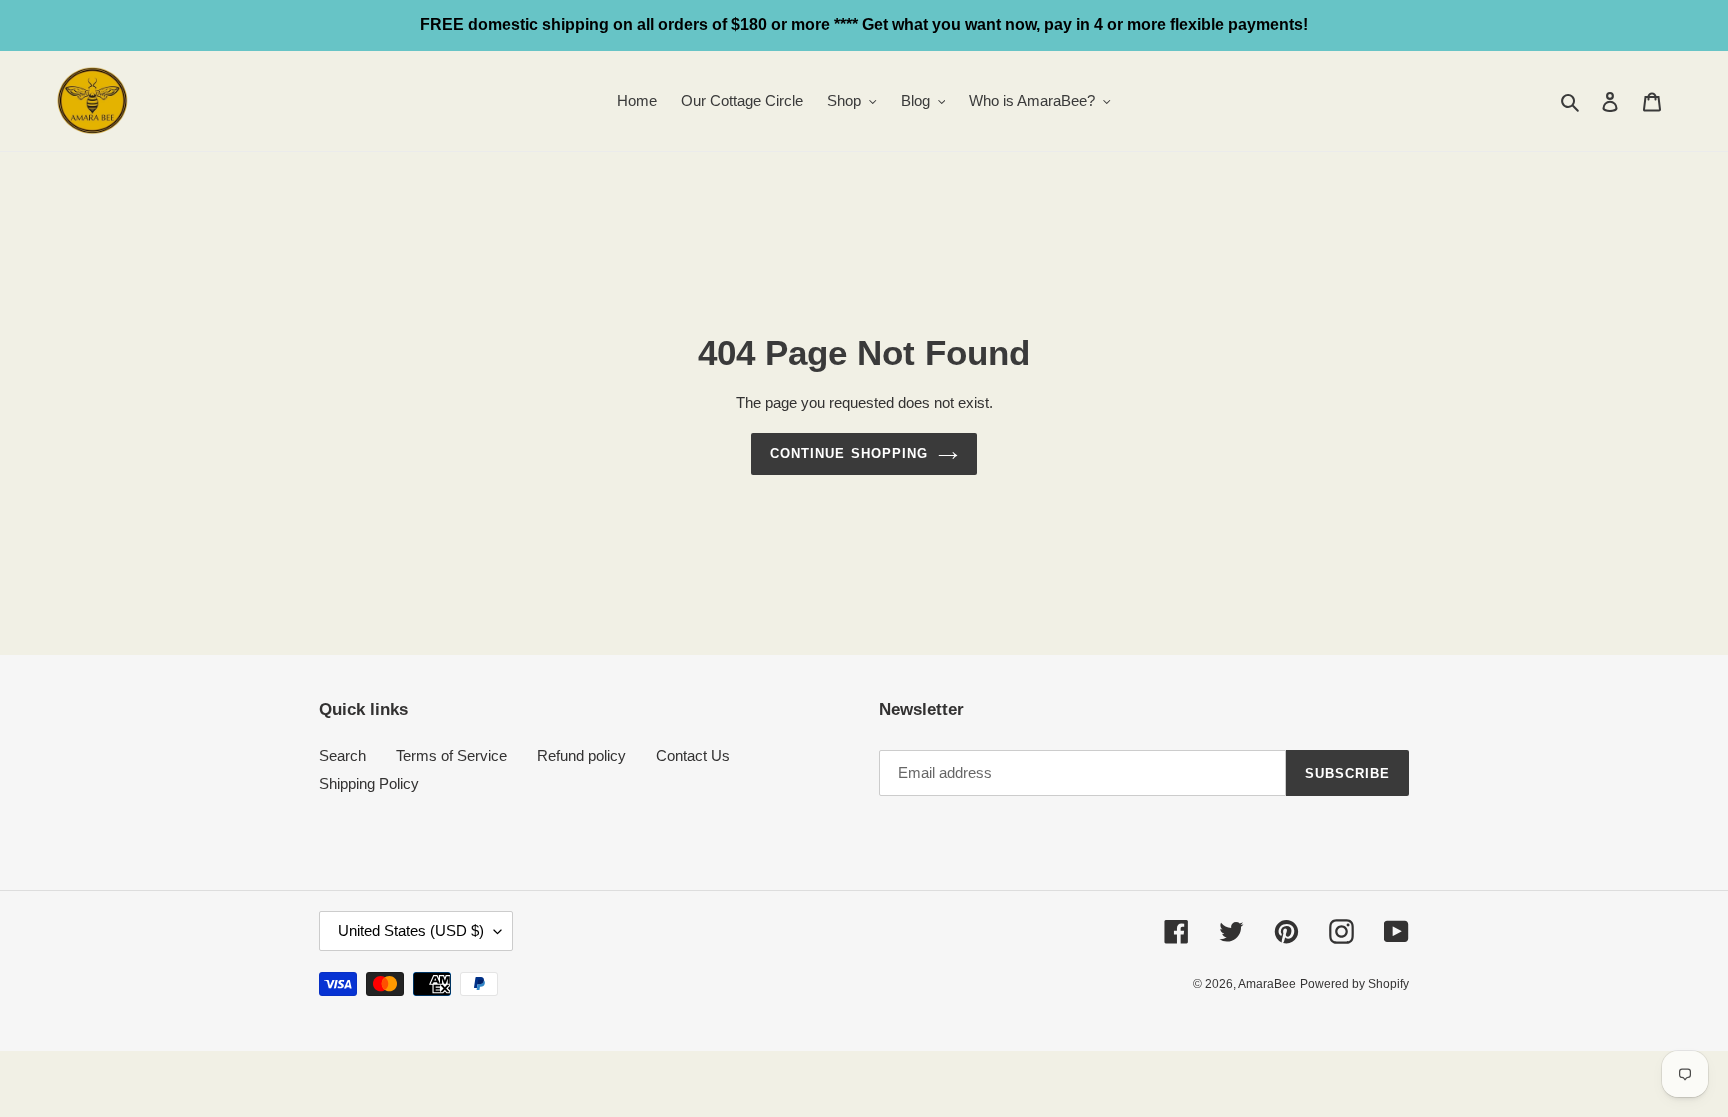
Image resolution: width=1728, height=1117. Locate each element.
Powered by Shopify (1354, 984)
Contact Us (693, 755)
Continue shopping (849, 453)
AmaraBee (1267, 984)
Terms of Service (451, 755)
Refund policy (581, 755)
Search (342, 755)
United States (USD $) (411, 930)
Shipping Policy (369, 783)
